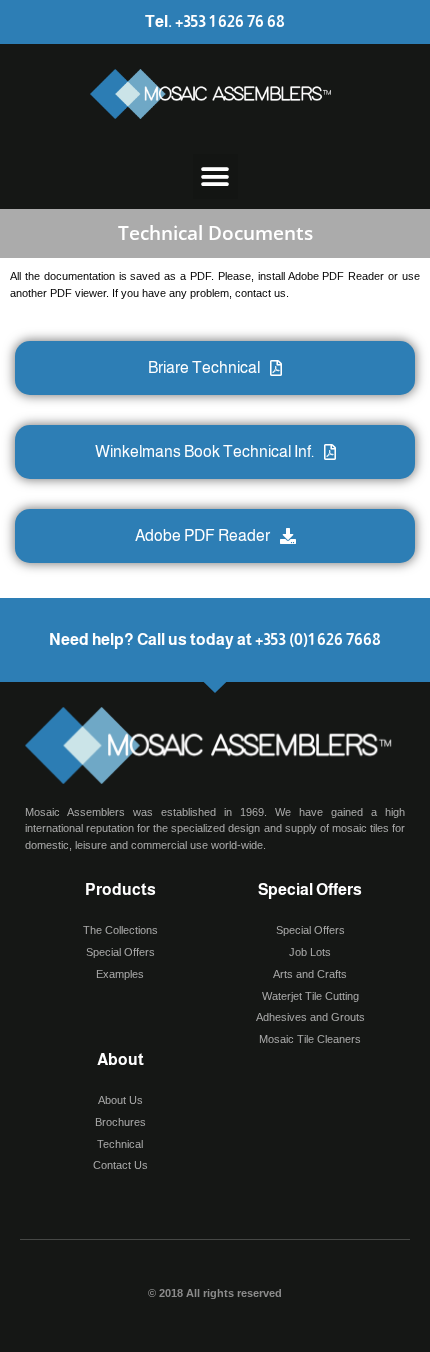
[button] (215, 176)
